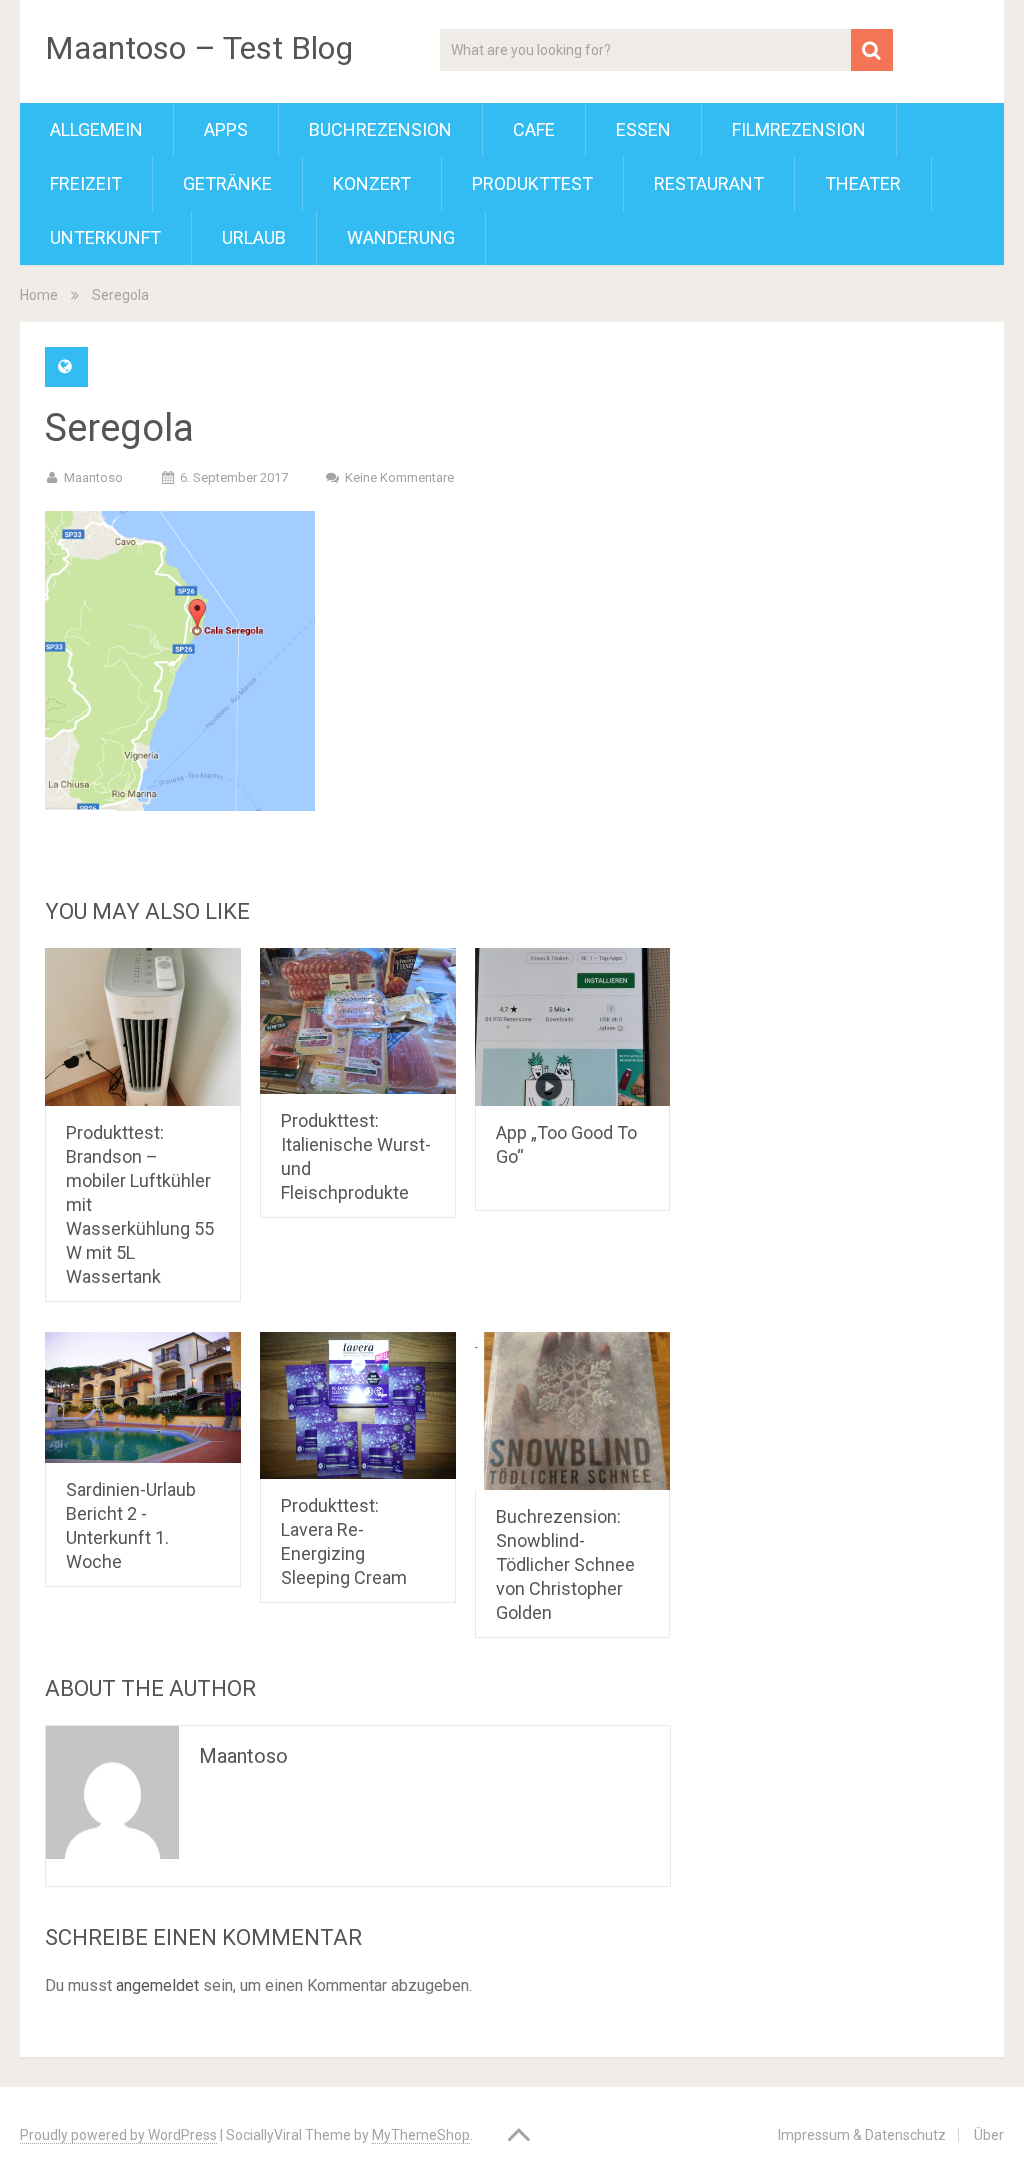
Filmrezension (799, 129)
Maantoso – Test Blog (199, 48)
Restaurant (709, 183)
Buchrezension (380, 129)
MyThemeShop (421, 2135)
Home (39, 295)
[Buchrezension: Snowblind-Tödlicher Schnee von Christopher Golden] (573, 1411)
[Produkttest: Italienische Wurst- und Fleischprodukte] (358, 1021)
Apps (226, 129)
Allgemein (96, 129)
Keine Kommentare (399, 477)
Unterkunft (105, 237)
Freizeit (86, 183)
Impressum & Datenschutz (862, 2135)
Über (989, 2135)
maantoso (93, 477)
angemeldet (157, 1985)
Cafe (534, 129)
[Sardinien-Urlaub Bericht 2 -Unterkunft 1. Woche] (143, 1397)
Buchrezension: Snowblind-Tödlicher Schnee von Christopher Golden (565, 1564)
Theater (863, 183)
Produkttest (532, 183)
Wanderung (401, 237)
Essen (643, 129)
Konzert (372, 183)
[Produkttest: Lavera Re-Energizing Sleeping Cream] (358, 1405)
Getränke (227, 183)
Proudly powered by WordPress (118, 2135)
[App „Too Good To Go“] (573, 1027)
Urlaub (254, 237)
